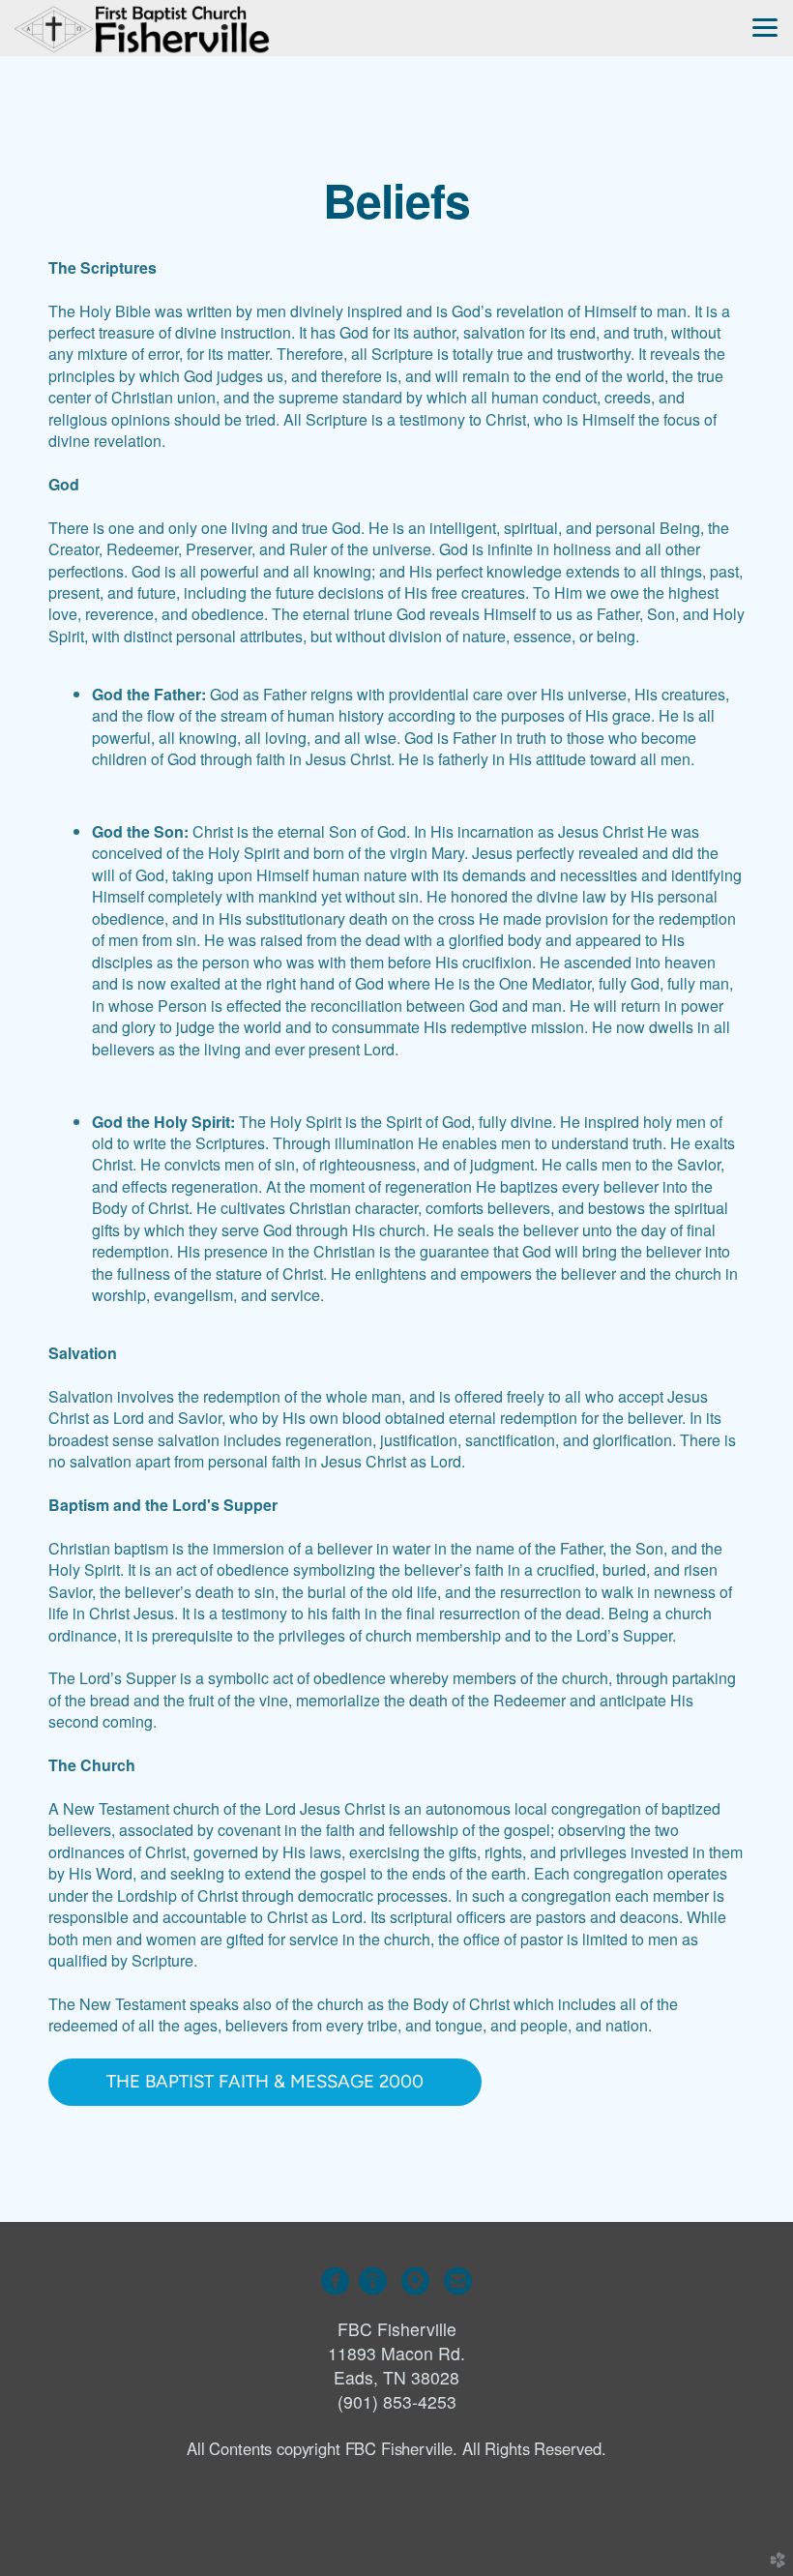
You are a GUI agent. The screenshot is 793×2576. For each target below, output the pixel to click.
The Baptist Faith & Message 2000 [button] (265, 2081)
